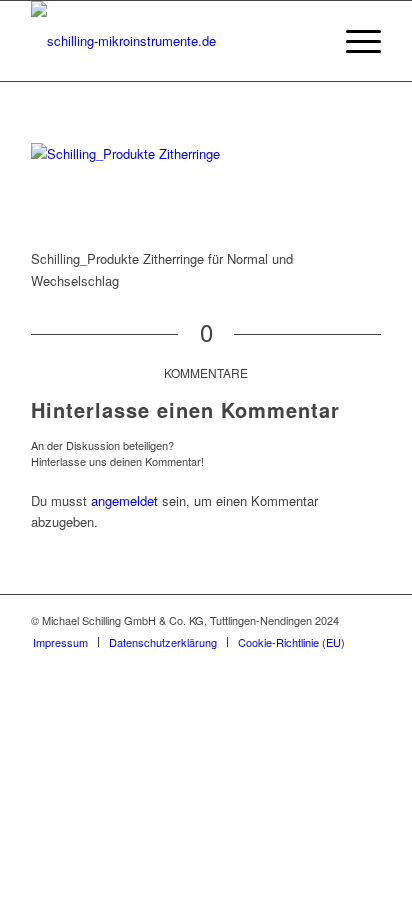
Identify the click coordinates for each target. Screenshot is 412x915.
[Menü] (353, 41)
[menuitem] (306, 41)
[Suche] (306, 41)
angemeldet (124, 500)
